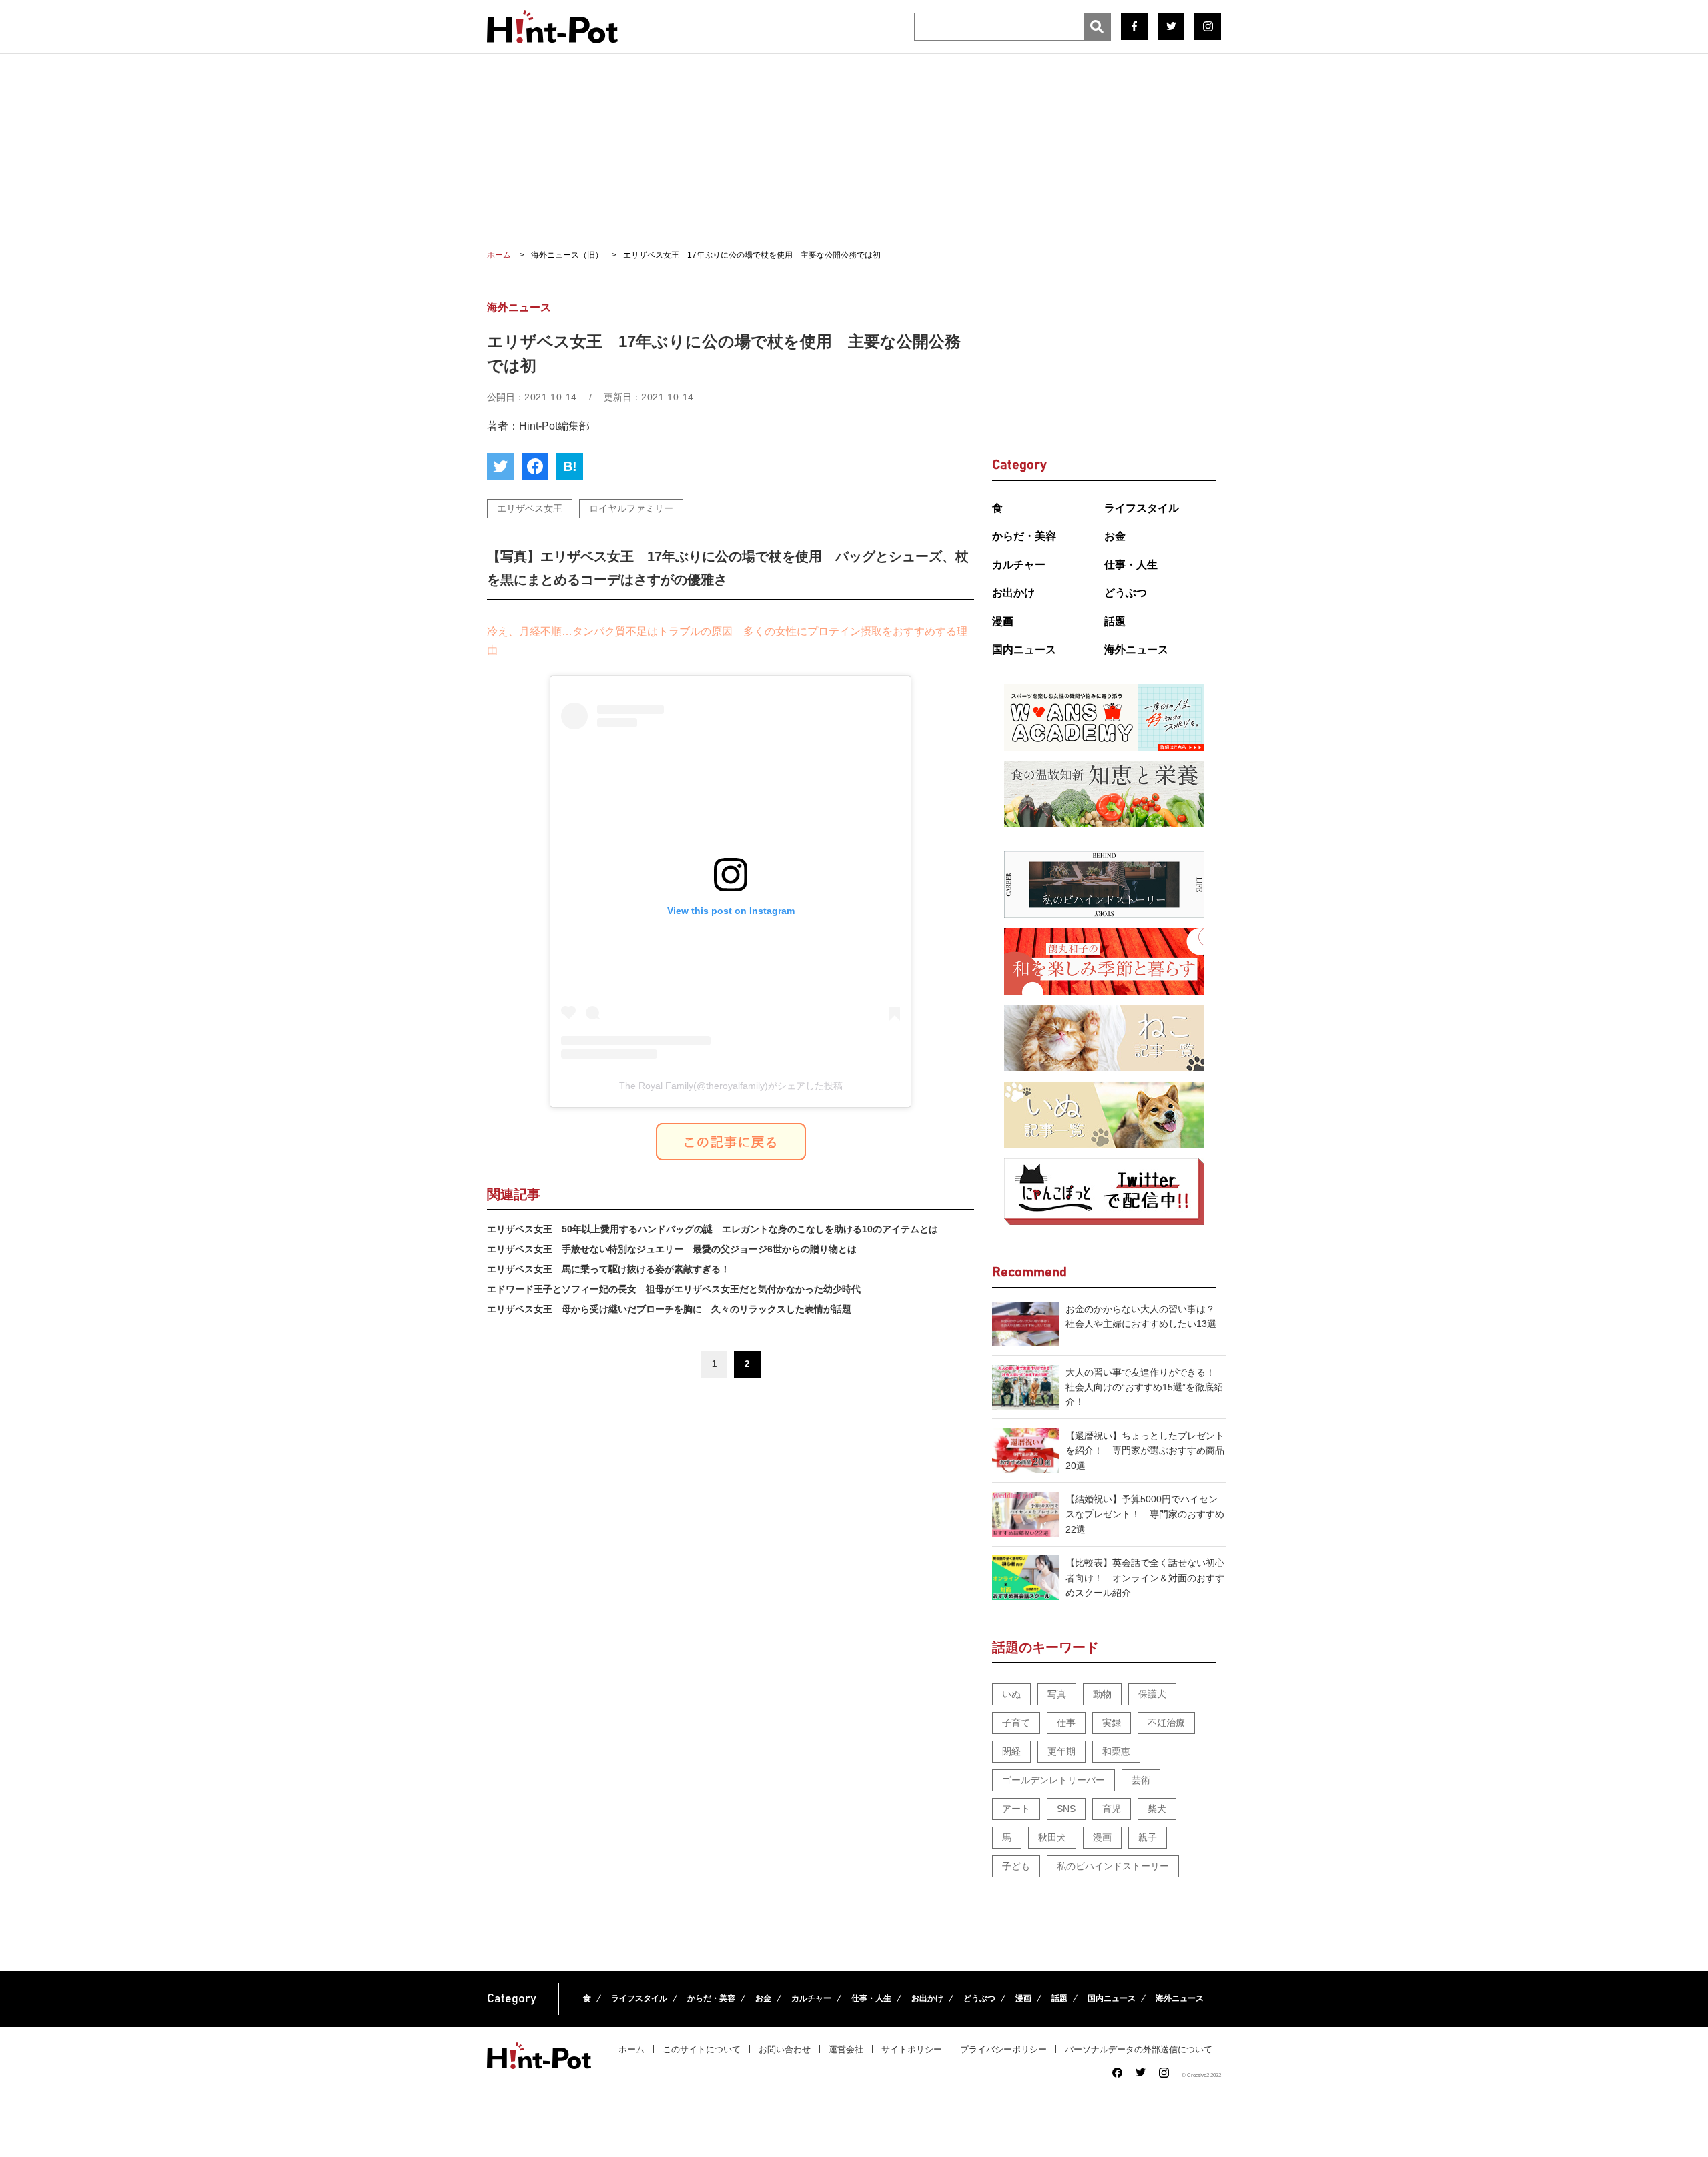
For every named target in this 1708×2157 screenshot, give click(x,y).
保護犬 (1152, 1694)
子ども (1016, 1866)
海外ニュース (1136, 650)
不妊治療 (1166, 1723)
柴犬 (1157, 1809)
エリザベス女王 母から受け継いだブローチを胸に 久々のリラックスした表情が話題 (669, 1309)
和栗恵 (1116, 1751)
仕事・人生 (1131, 565)
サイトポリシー (912, 2049)
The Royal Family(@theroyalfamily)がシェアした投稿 (731, 1086)
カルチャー (1019, 565)
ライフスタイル (1142, 508)
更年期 (1061, 1751)
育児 (1112, 1809)
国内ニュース (1024, 650)
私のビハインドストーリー (1113, 1866)
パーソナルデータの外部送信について (1139, 2049)
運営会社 (846, 2049)
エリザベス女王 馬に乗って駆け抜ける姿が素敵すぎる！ (608, 1269)
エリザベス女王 (530, 508)
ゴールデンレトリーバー (1053, 1780)
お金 (1115, 536)
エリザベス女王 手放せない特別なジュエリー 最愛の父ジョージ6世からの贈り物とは (672, 1249)
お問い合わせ (785, 2049)
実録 (1112, 1723)
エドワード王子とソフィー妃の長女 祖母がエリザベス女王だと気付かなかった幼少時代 (674, 1289)
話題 (1115, 621)
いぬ (1011, 1694)
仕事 (1066, 1723)
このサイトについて (702, 2049)
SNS (1066, 1809)
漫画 (1003, 621)
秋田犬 (1052, 1837)
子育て (1016, 1723)
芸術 (1141, 1780)
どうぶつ (1126, 593)
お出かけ (1013, 593)
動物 (1102, 1694)
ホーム (631, 2049)
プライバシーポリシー (1003, 2049)
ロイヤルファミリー (631, 508)
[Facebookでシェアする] (535, 466)
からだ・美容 (1024, 536)
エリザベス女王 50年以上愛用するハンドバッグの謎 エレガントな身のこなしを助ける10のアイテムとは (713, 1229)
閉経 (1011, 1751)
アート (1016, 1809)
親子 (1148, 1837)
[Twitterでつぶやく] (500, 466)
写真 (1057, 1694)
